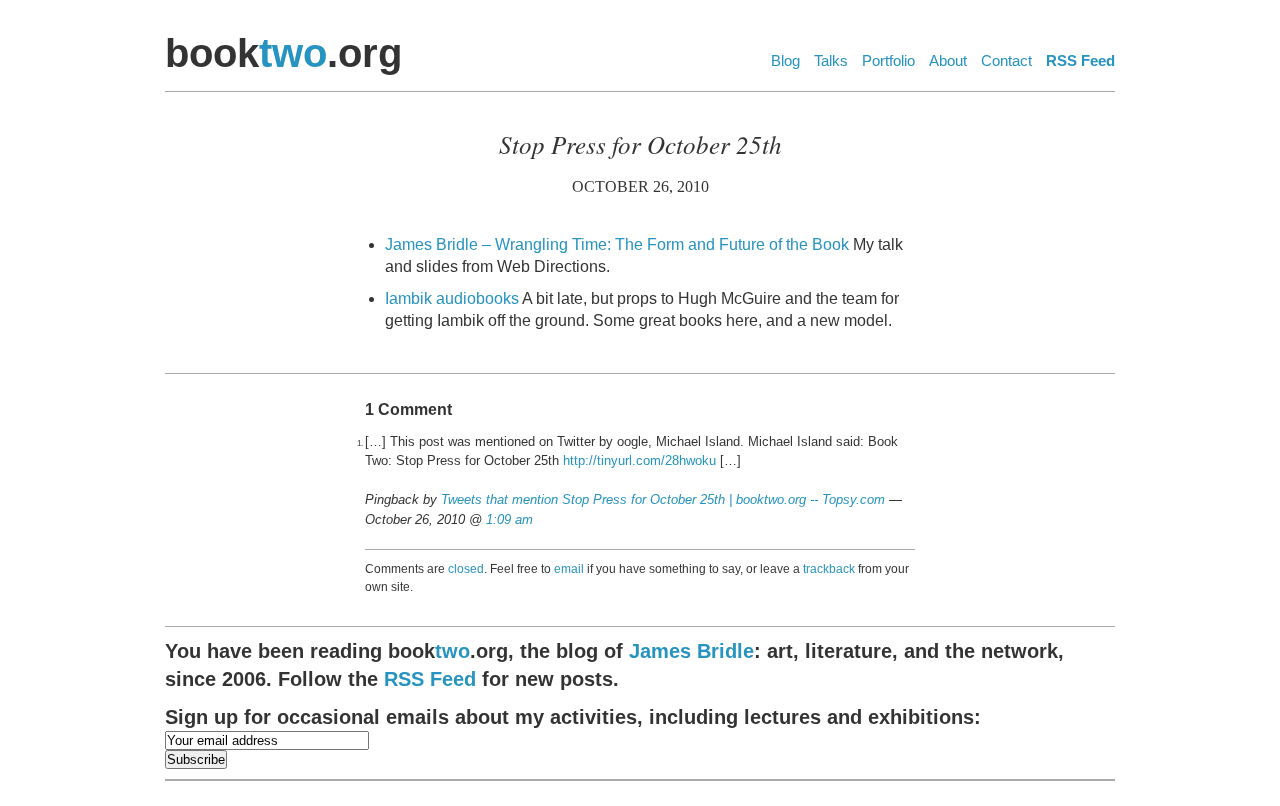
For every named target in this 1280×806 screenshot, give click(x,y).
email (569, 569)
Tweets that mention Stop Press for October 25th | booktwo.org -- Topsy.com (663, 499)
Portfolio (888, 60)
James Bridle (691, 651)
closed (466, 569)
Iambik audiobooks (452, 298)
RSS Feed (1080, 60)
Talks (831, 60)
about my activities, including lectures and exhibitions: (573, 717)
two (293, 53)
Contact (1006, 60)
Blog (785, 60)
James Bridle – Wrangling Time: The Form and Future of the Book (617, 244)
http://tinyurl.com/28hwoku (639, 460)
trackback (829, 569)
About (948, 60)
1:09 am (509, 519)
